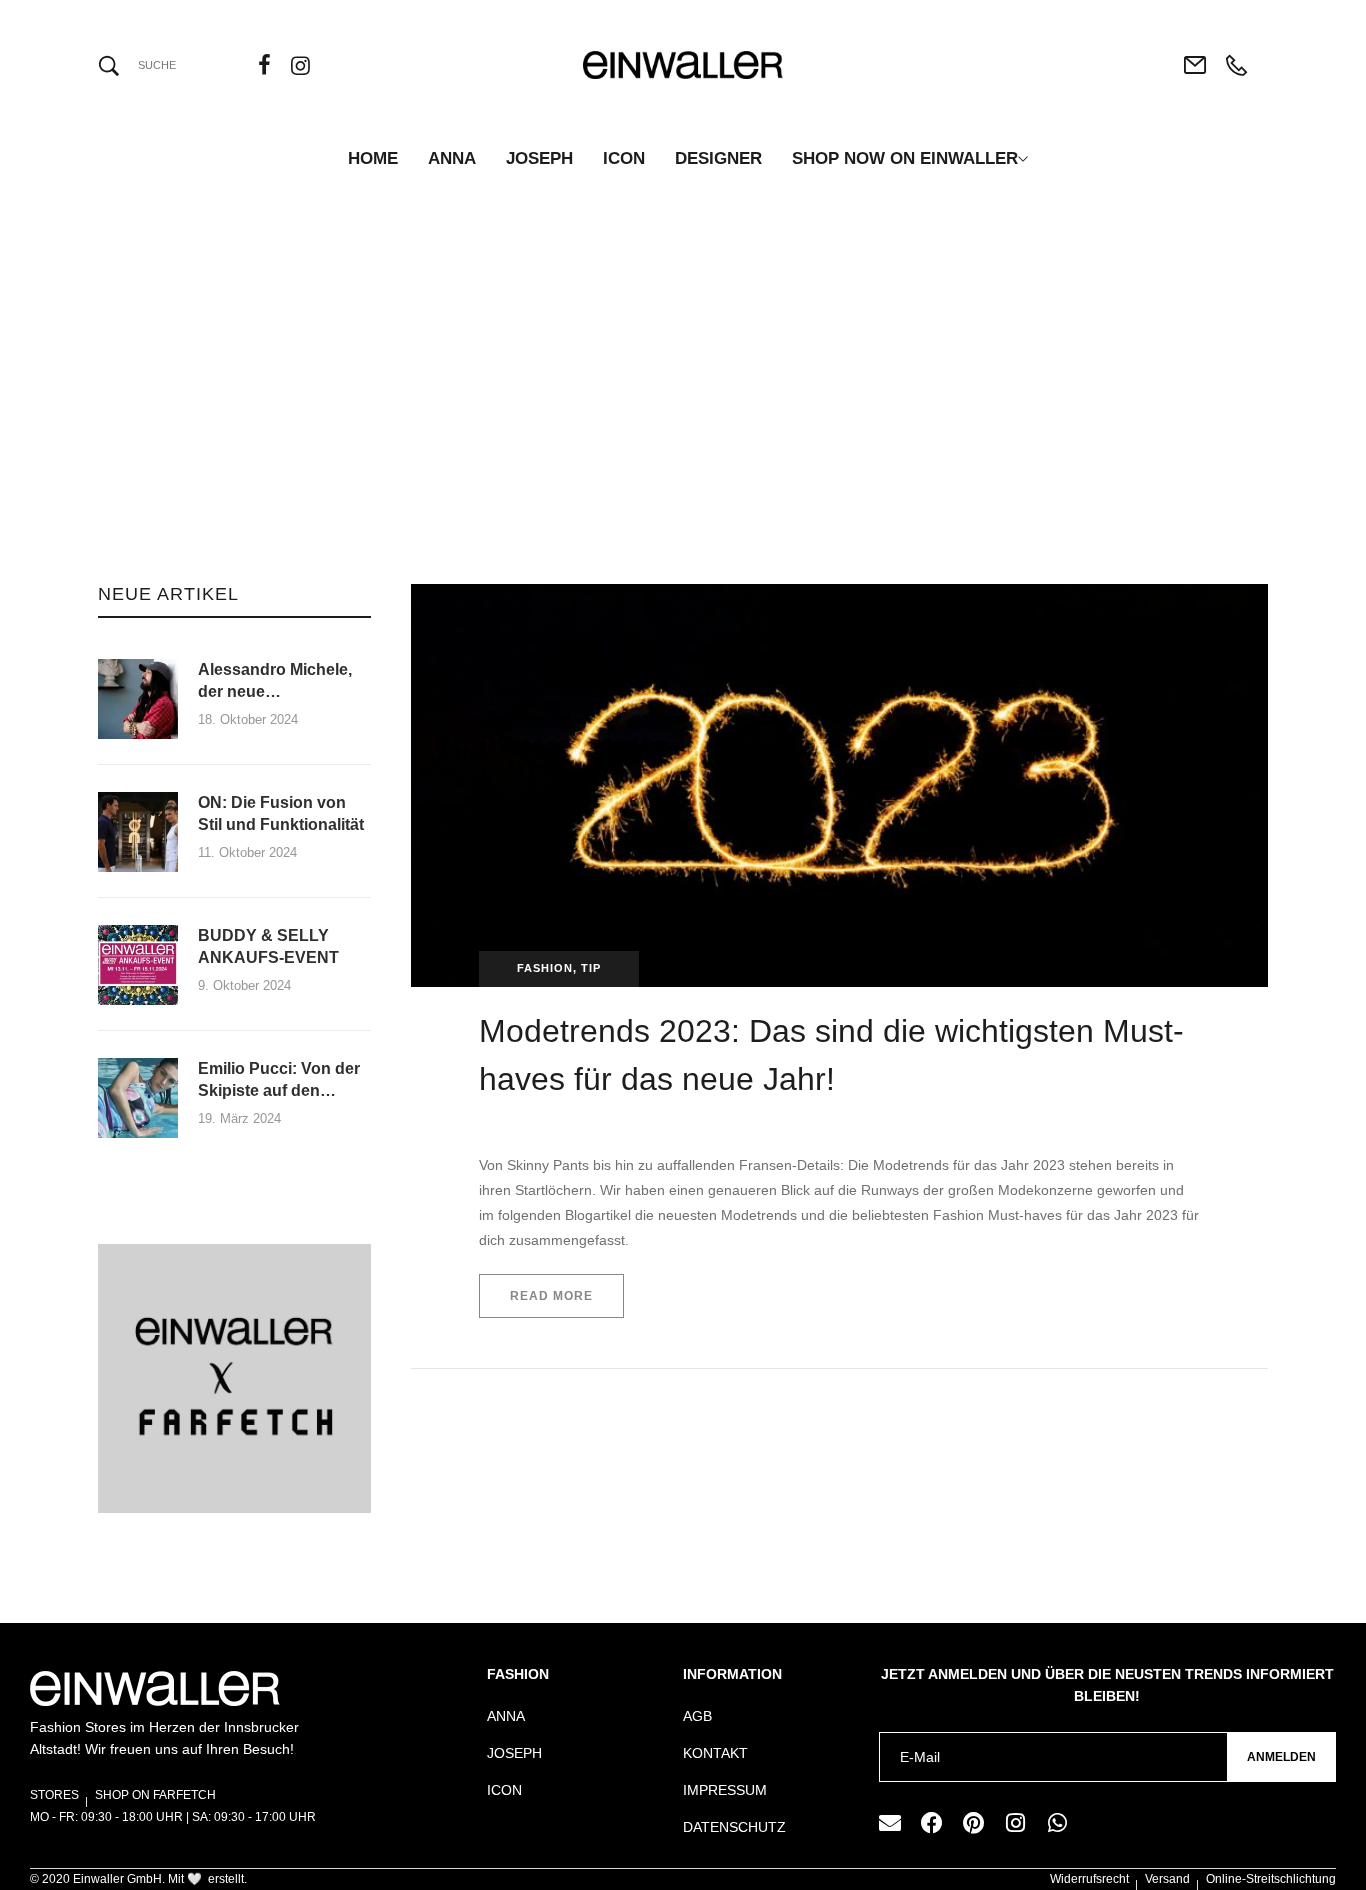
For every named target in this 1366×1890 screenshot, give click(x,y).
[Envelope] (890, 1823)
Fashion (545, 968)
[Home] (596, 422)
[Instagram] (1016, 1823)
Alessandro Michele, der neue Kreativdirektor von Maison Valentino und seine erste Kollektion (280, 682)
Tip (591, 968)
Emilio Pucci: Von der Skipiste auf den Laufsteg (279, 1081)
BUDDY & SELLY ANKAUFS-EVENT (268, 946)
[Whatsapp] (1058, 1823)
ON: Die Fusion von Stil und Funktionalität (283, 813)
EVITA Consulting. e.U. (549, 1122)
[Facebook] (932, 1823)
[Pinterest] (974, 1823)
